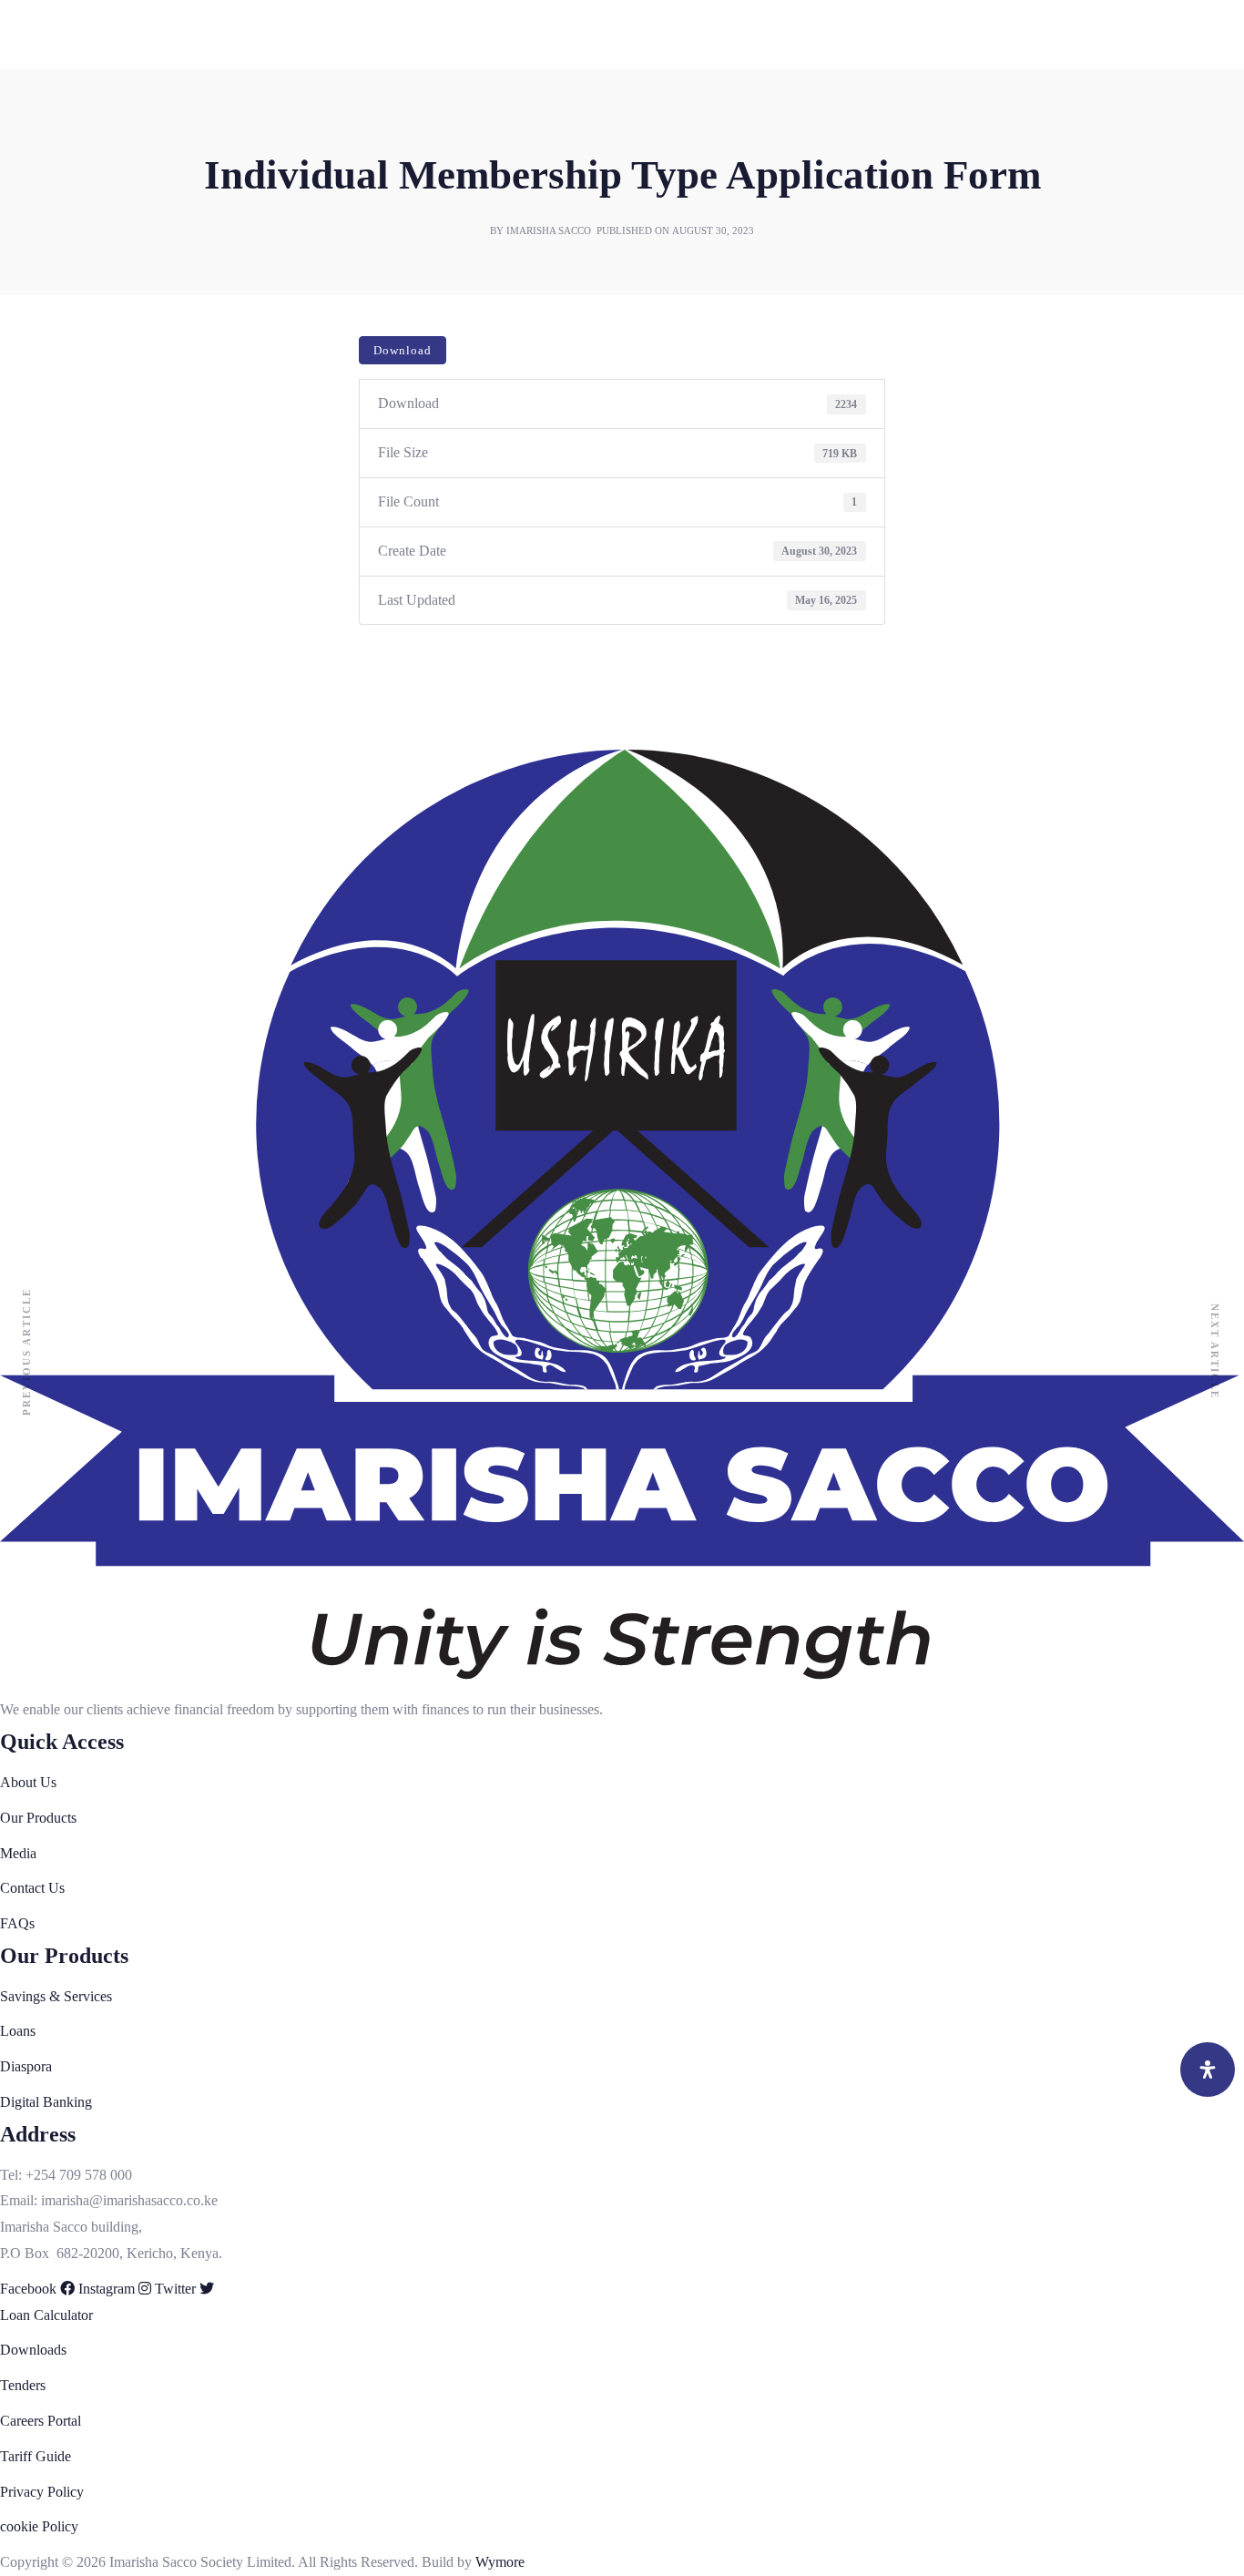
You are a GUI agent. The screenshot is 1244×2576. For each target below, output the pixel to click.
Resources (30, 1888)
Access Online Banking (68, 2380)
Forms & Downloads (61, 1967)
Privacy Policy (42, 2492)
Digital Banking (46, 1599)
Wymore (500, 2562)
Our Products (38, 1363)
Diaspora (26, 1521)
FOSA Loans (38, 1442)
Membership (36, 1678)
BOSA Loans (39, 1494)
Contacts (25, 2150)
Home (18, 1180)
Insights (22, 1993)
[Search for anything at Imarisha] (194, 2227)
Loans (18, 1416)
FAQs (17, 171)
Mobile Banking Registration (83, 2327)
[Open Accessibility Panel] (1208, 2070)
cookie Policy (39, 2526)
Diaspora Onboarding (62, 1809)
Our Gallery (35, 2045)
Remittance (32, 1783)
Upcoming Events (52, 2019)
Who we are (35, 1232)
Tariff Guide (36, 2456)
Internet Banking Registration (85, 1836)
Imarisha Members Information (89, 1311)
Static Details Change (62, 1861)
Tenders (23, 135)
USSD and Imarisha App (72, 1625)
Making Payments (52, 1652)
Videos (20, 2072)
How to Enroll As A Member (83, 1730)
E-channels (32, 2301)
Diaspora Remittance (60, 1574)
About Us (28, 1206)
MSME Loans (41, 1468)
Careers (22, 100)
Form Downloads (51, 65)
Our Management (51, 1285)
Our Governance (48, 1258)
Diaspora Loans (46, 1547)
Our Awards (35, 1337)
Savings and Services (61, 1390)
